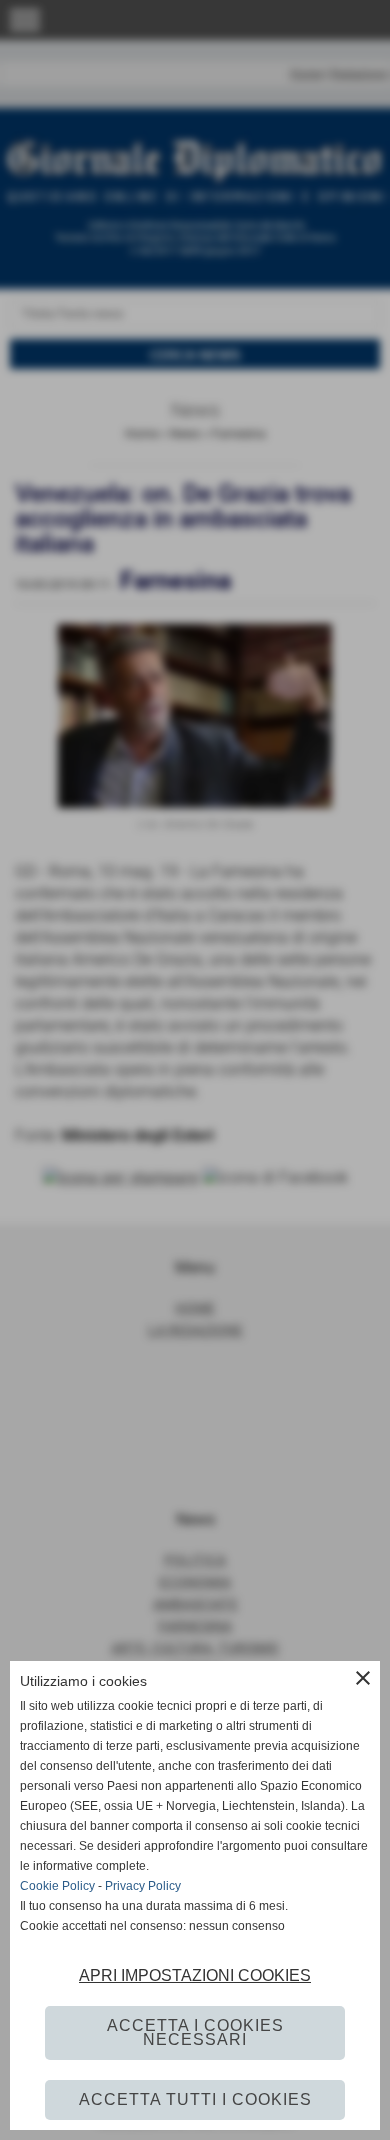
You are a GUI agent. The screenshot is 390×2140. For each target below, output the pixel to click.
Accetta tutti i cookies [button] (195, 2099)
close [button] (363, 1678)
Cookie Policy (57, 1886)
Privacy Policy (143, 1886)
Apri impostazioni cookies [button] (195, 1975)
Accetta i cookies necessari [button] (195, 2032)
